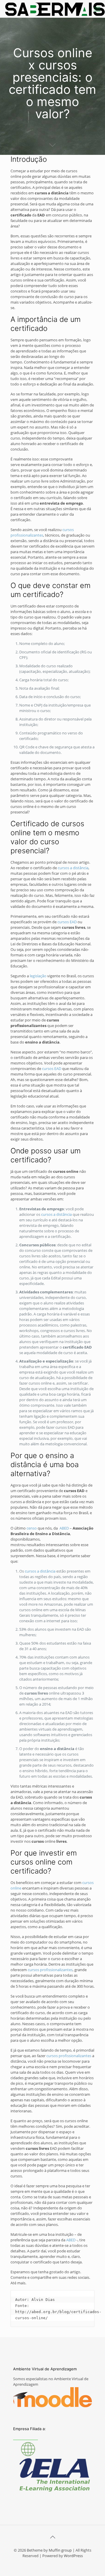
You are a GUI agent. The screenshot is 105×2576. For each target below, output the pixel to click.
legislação (38, 976)
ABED (64, 1528)
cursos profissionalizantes (42, 532)
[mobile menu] (97, 9)
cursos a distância (73, 868)
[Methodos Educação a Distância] (55, 9)
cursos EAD (67, 922)
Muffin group (60, 2550)
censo (32, 1528)
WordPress (73, 2556)
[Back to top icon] (52, 2537)
